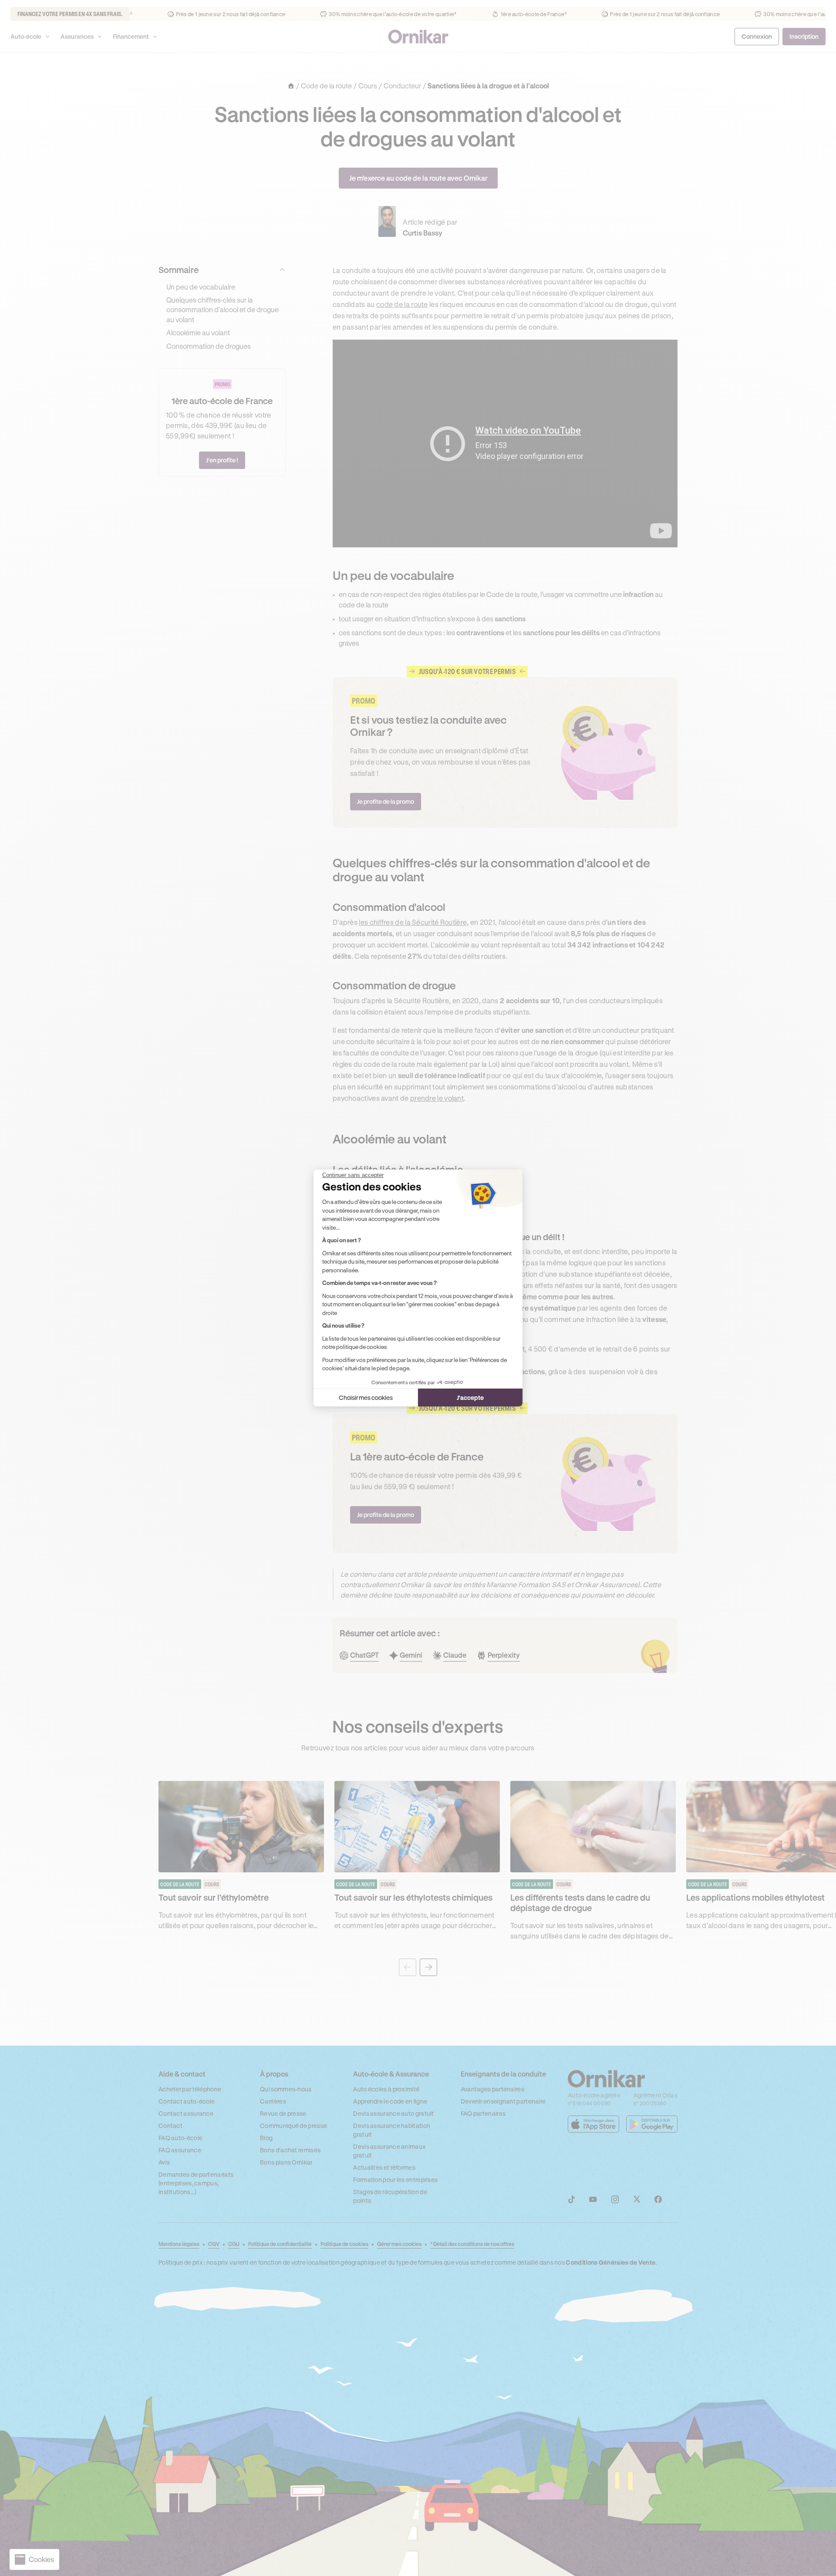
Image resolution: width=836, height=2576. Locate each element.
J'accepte (470, 1398)
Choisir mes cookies (366, 1398)
